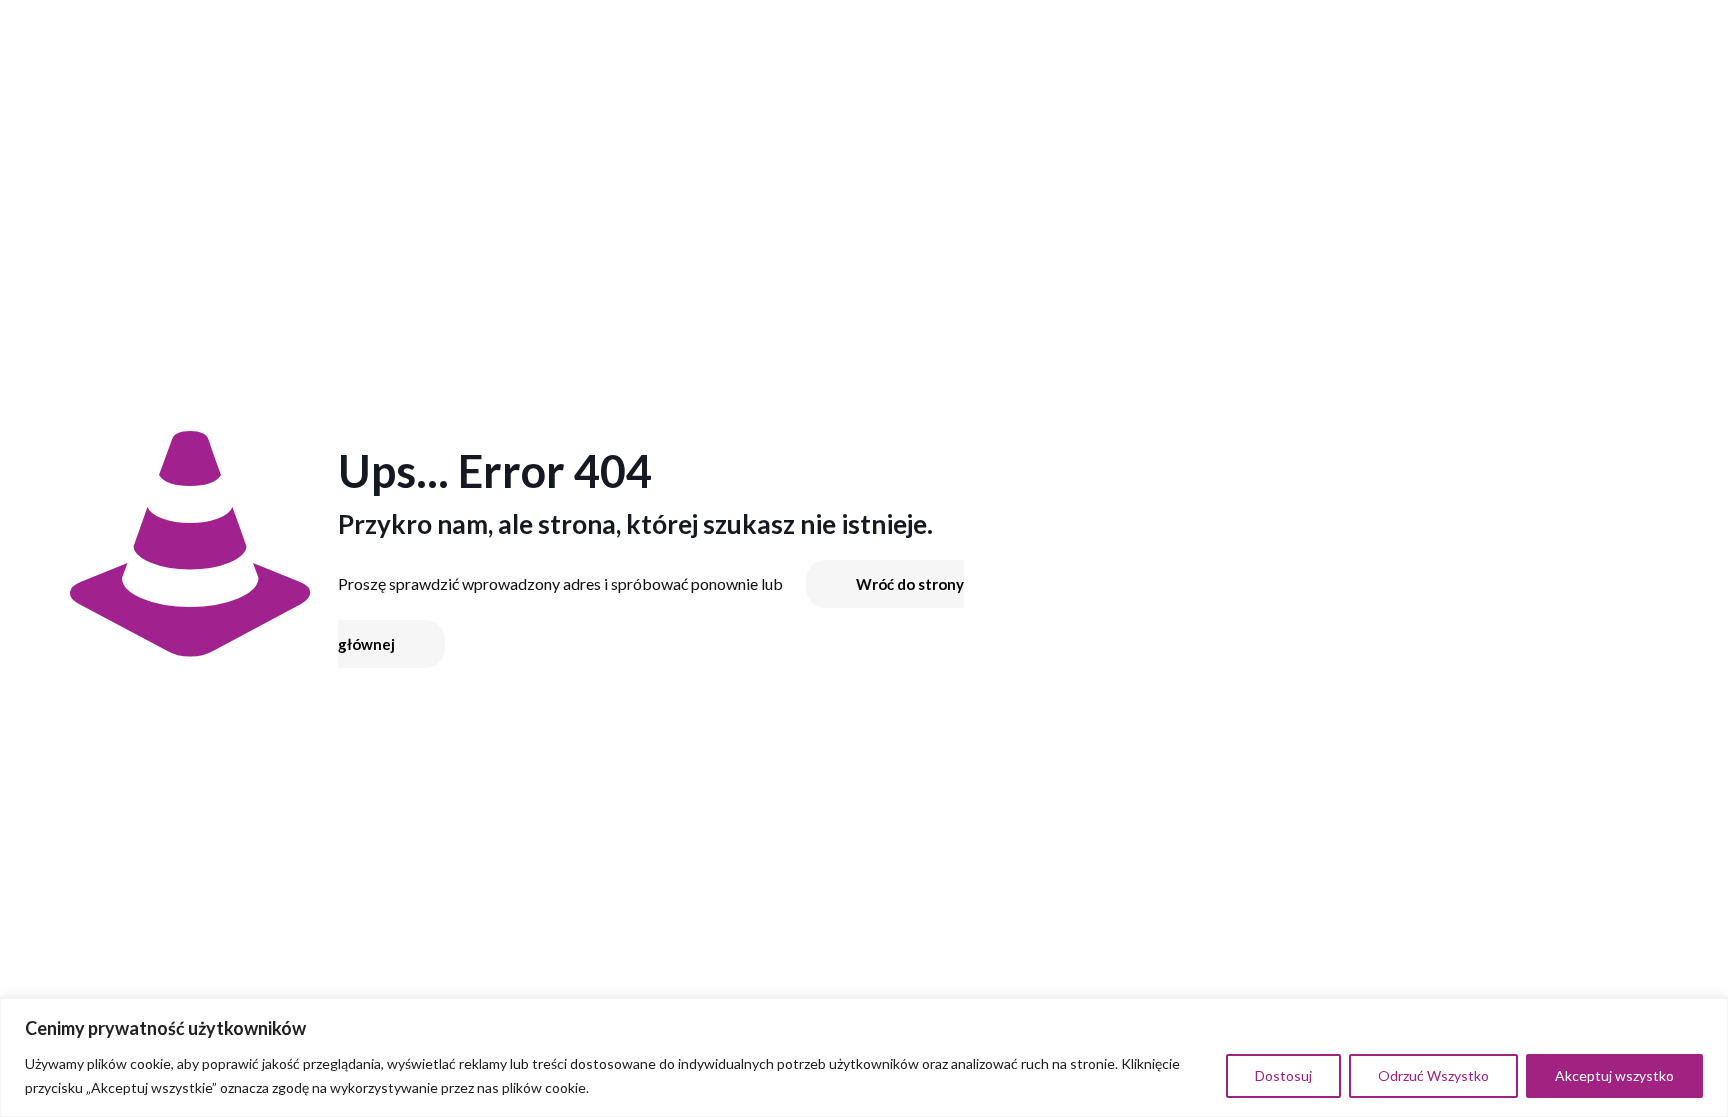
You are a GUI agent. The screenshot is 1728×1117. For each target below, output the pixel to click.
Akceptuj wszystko (1614, 1075)
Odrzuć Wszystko (1433, 1075)
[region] (864, 1057)
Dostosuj (1283, 1075)
